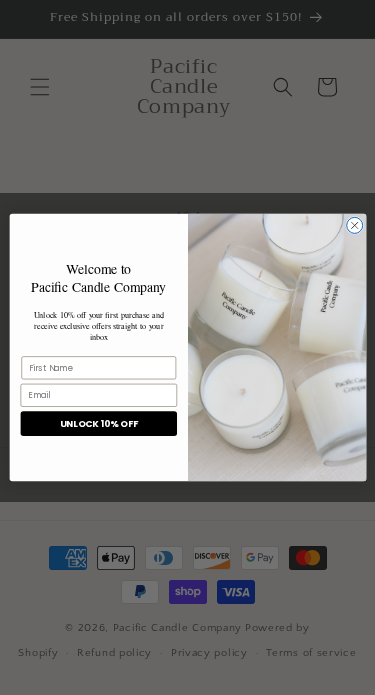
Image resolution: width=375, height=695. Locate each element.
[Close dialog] (354, 225)
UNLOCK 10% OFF (98, 423)
